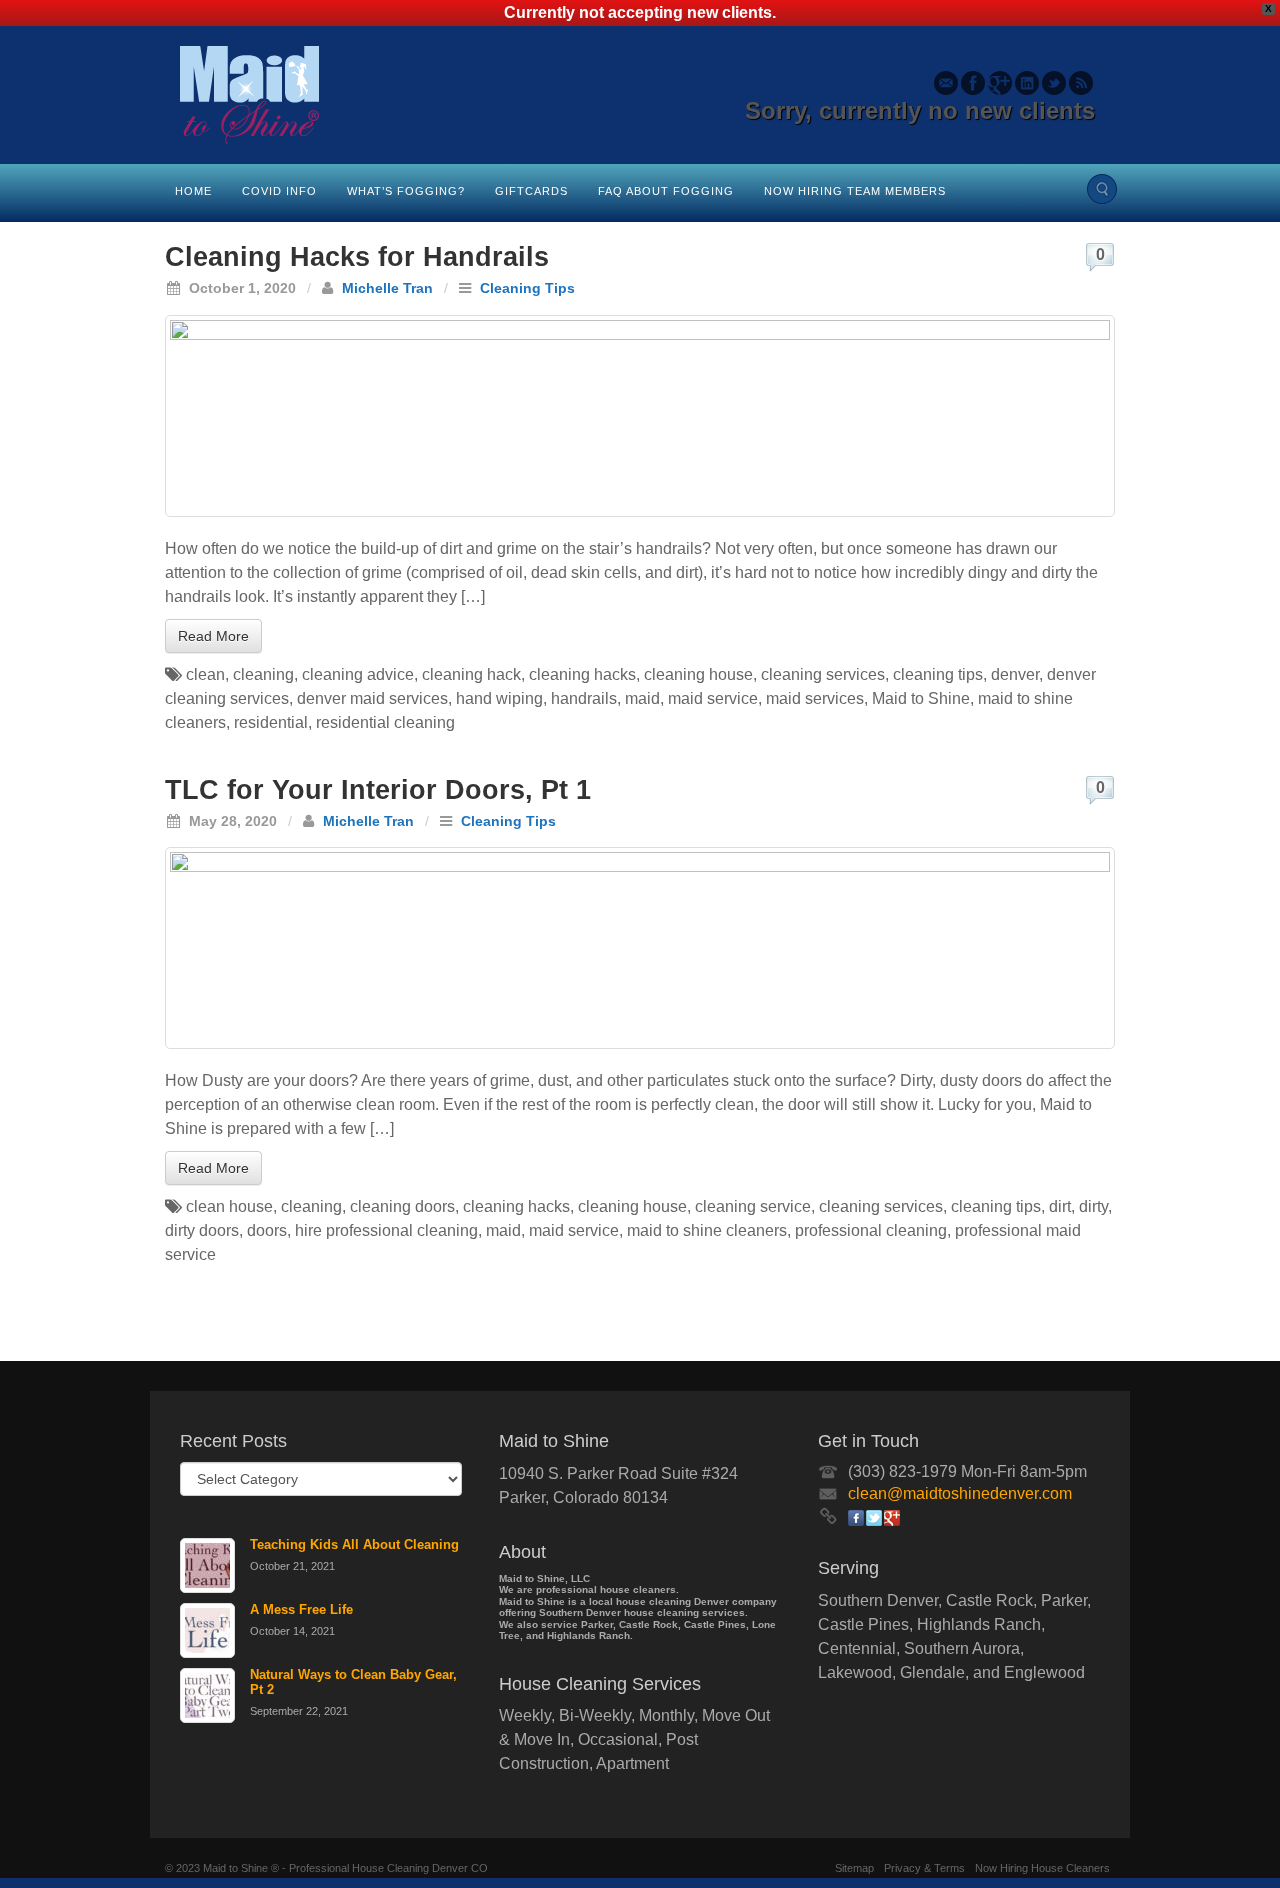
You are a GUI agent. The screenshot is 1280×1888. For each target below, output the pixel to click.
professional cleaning (871, 1230)
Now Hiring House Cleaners (1042, 1868)
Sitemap (854, 1868)
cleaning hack (471, 674)
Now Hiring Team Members (855, 191)
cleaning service (753, 1206)
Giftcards (531, 191)
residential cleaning (385, 722)
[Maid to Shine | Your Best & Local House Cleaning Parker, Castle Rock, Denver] (640, 95)
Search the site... (1102, 189)
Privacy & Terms (924, 1868)
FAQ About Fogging (666, 191)
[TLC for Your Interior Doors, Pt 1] (640, 948)
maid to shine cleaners (707, 1230)
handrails (584, 698)
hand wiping (499, 698)
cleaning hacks (582, 674)
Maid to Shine (921, 698)
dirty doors (202, 1230)
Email (946, 83)
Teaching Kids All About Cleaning (354, 1544)
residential (271, 722)
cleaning (263, 674)
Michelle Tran (387, 288)
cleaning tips (938, 674)
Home (193, 191)
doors (267, 1230)
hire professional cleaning (386, 1230)
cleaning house (698, 674)
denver (1015, 674)
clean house (229, 1206)
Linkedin (1027, 83)
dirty (1093, 1206)
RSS (1081, 83)
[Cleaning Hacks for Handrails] (640, 416)
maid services (815, 698)
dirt (1060, 1206)
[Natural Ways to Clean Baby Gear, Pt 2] (207, 1695)
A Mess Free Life (301, 1609)
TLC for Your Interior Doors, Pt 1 (378, 790)
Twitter (1054, 83)
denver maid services (372, 698)
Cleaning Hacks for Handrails (357, 257)
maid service (713, 698)
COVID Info (279, 191)
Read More (213, 636)
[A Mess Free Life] (207, 1630)
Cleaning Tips (527, 288)
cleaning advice (358, 674)
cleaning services (823, 674)
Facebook (973, 83)
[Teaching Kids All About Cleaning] (207, 1565)
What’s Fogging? (406, 191)
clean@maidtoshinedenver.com (960, 1493)
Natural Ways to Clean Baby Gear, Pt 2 (353, 1682)
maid (642, 698)
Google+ (1000, 83)
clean (205, 674)
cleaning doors (402, 1206)
